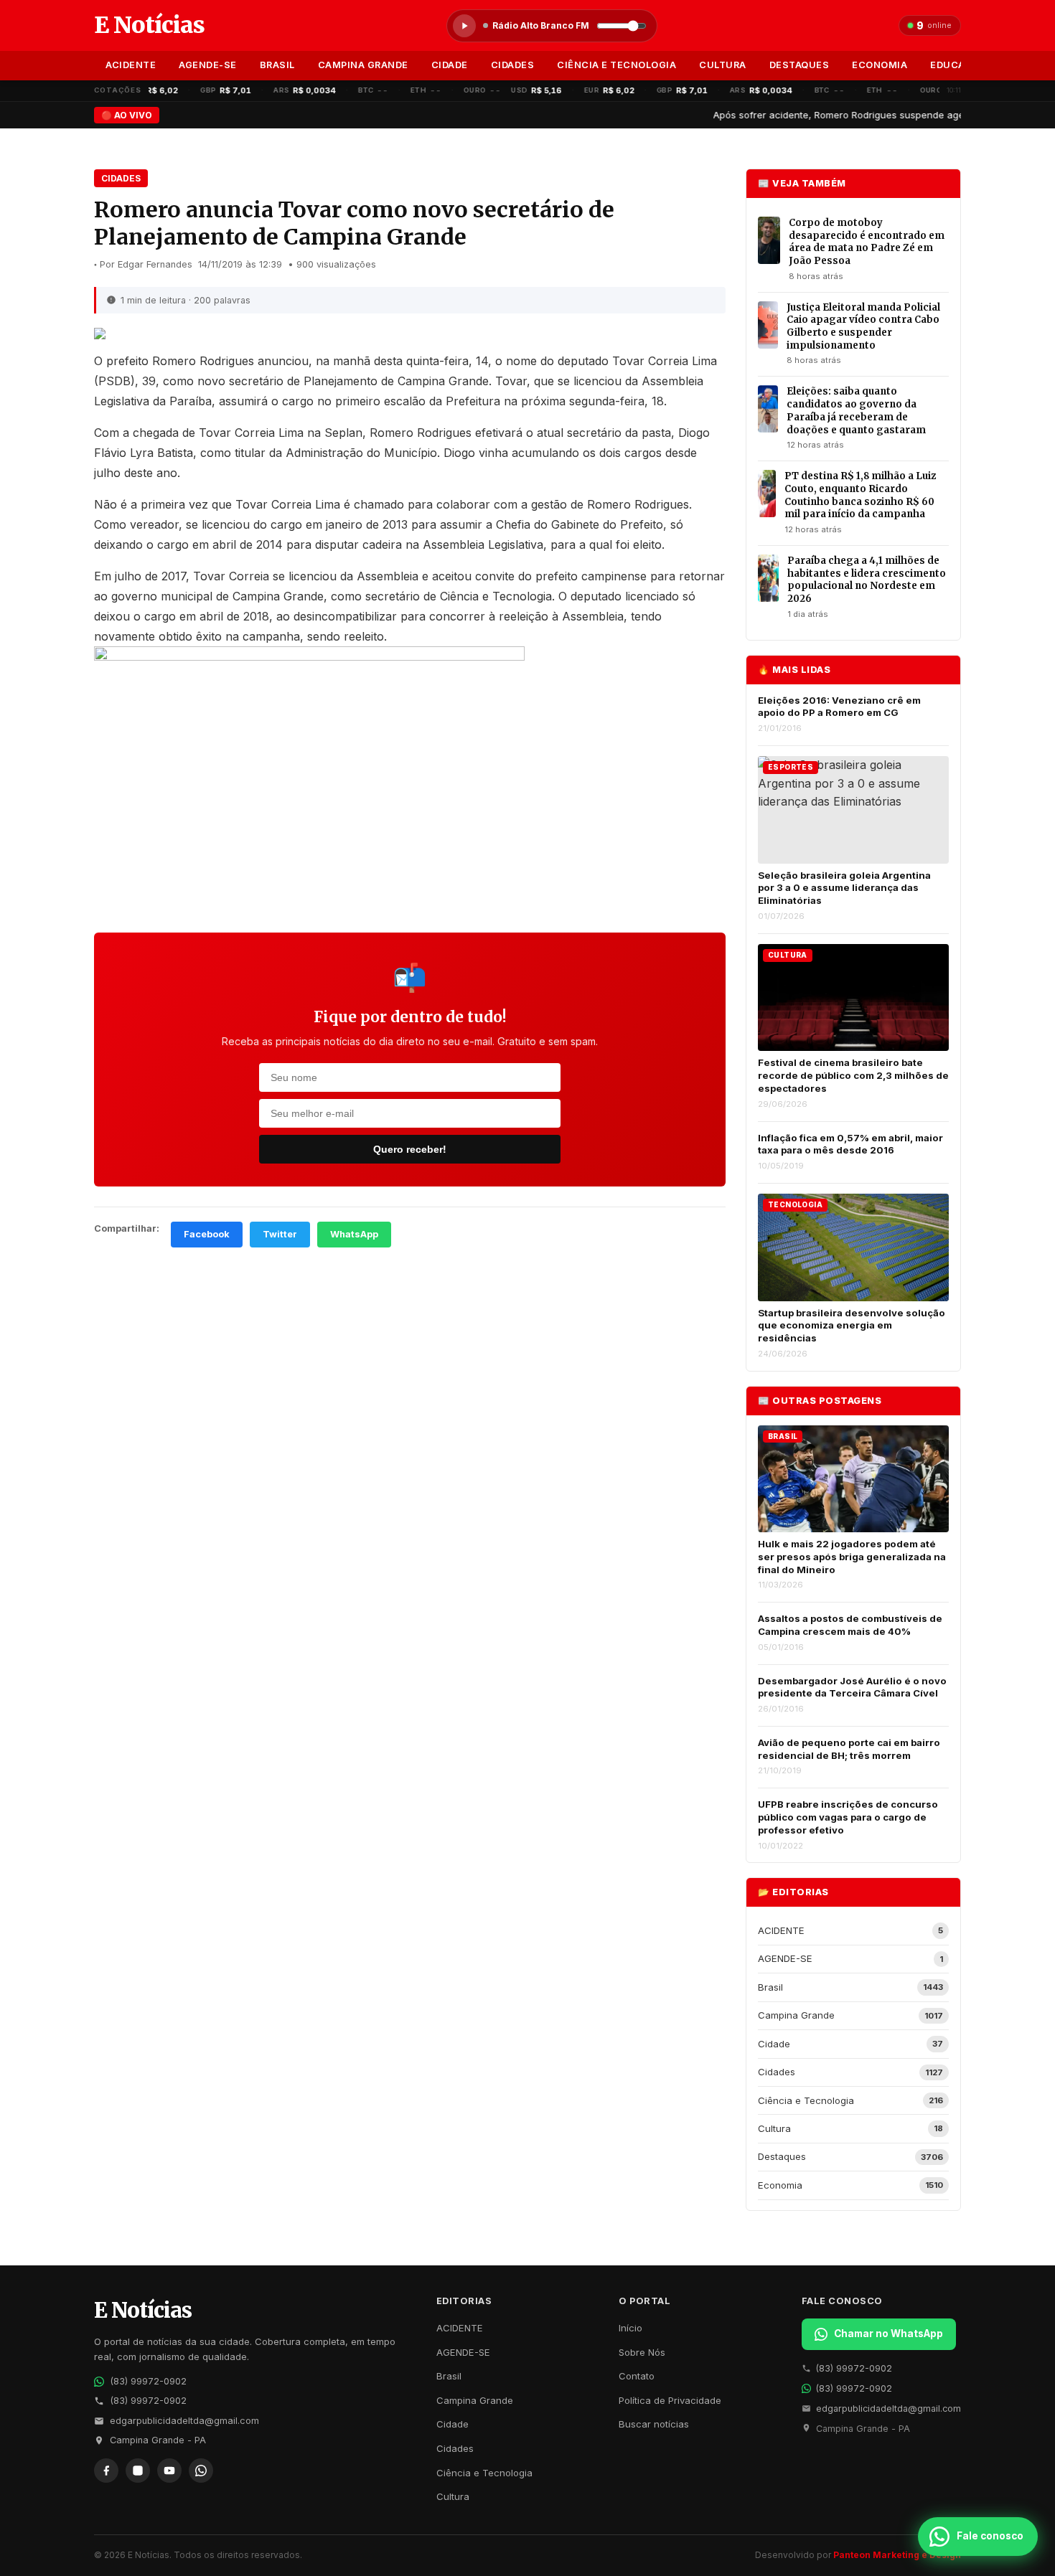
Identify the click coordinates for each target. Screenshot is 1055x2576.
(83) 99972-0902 (148, 2381)
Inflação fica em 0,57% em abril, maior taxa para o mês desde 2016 (850, 1144)
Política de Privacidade (670, 2400)
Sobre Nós (642, 2352)
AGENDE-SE (208, 65)
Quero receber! (410, 1149)
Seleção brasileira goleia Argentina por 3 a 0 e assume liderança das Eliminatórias (844, 888)
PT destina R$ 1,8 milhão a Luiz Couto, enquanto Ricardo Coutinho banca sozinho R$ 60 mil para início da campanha (860, 495)
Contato (637, 2376)
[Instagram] (138, 2471)
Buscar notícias (654, 2424)
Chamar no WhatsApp (888, 2334)
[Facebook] (106, 2471)
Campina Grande (363, 65)
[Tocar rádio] (464, 26)
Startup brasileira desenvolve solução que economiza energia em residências (852, 1325)
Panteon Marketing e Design (897, 2555)
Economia (880, 65)
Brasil (277, 65)
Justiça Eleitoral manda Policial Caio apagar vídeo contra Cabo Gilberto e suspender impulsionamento (863, 326)
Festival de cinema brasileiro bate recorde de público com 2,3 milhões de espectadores (853, 1075)
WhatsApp (354, 1234)
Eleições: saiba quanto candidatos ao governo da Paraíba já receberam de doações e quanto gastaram (856, 410)
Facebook (207, 1234)
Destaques (800, 65)
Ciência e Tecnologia (616, 65)
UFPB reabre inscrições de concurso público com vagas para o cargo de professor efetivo (848, 1817)
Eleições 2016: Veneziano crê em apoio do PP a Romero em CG (839, 707)
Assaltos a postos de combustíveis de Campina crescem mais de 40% (850, 1625)
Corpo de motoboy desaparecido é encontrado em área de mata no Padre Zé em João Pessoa (867, 242)
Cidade (450, 65)
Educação (958, 65)
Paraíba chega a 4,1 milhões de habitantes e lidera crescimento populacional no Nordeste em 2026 (867, 580)
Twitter (280, 1234)
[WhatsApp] (201, 2471)
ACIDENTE (131, 65)
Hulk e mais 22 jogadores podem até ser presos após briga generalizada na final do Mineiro (852, 1556)
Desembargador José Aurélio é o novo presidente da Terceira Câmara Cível (852, 1687)
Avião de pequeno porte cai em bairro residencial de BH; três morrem (849, 1749)
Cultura (723, 65)
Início (630, 2328)
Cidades (513, 65)
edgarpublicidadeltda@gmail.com (184, 2421)
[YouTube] (169, 2471)
